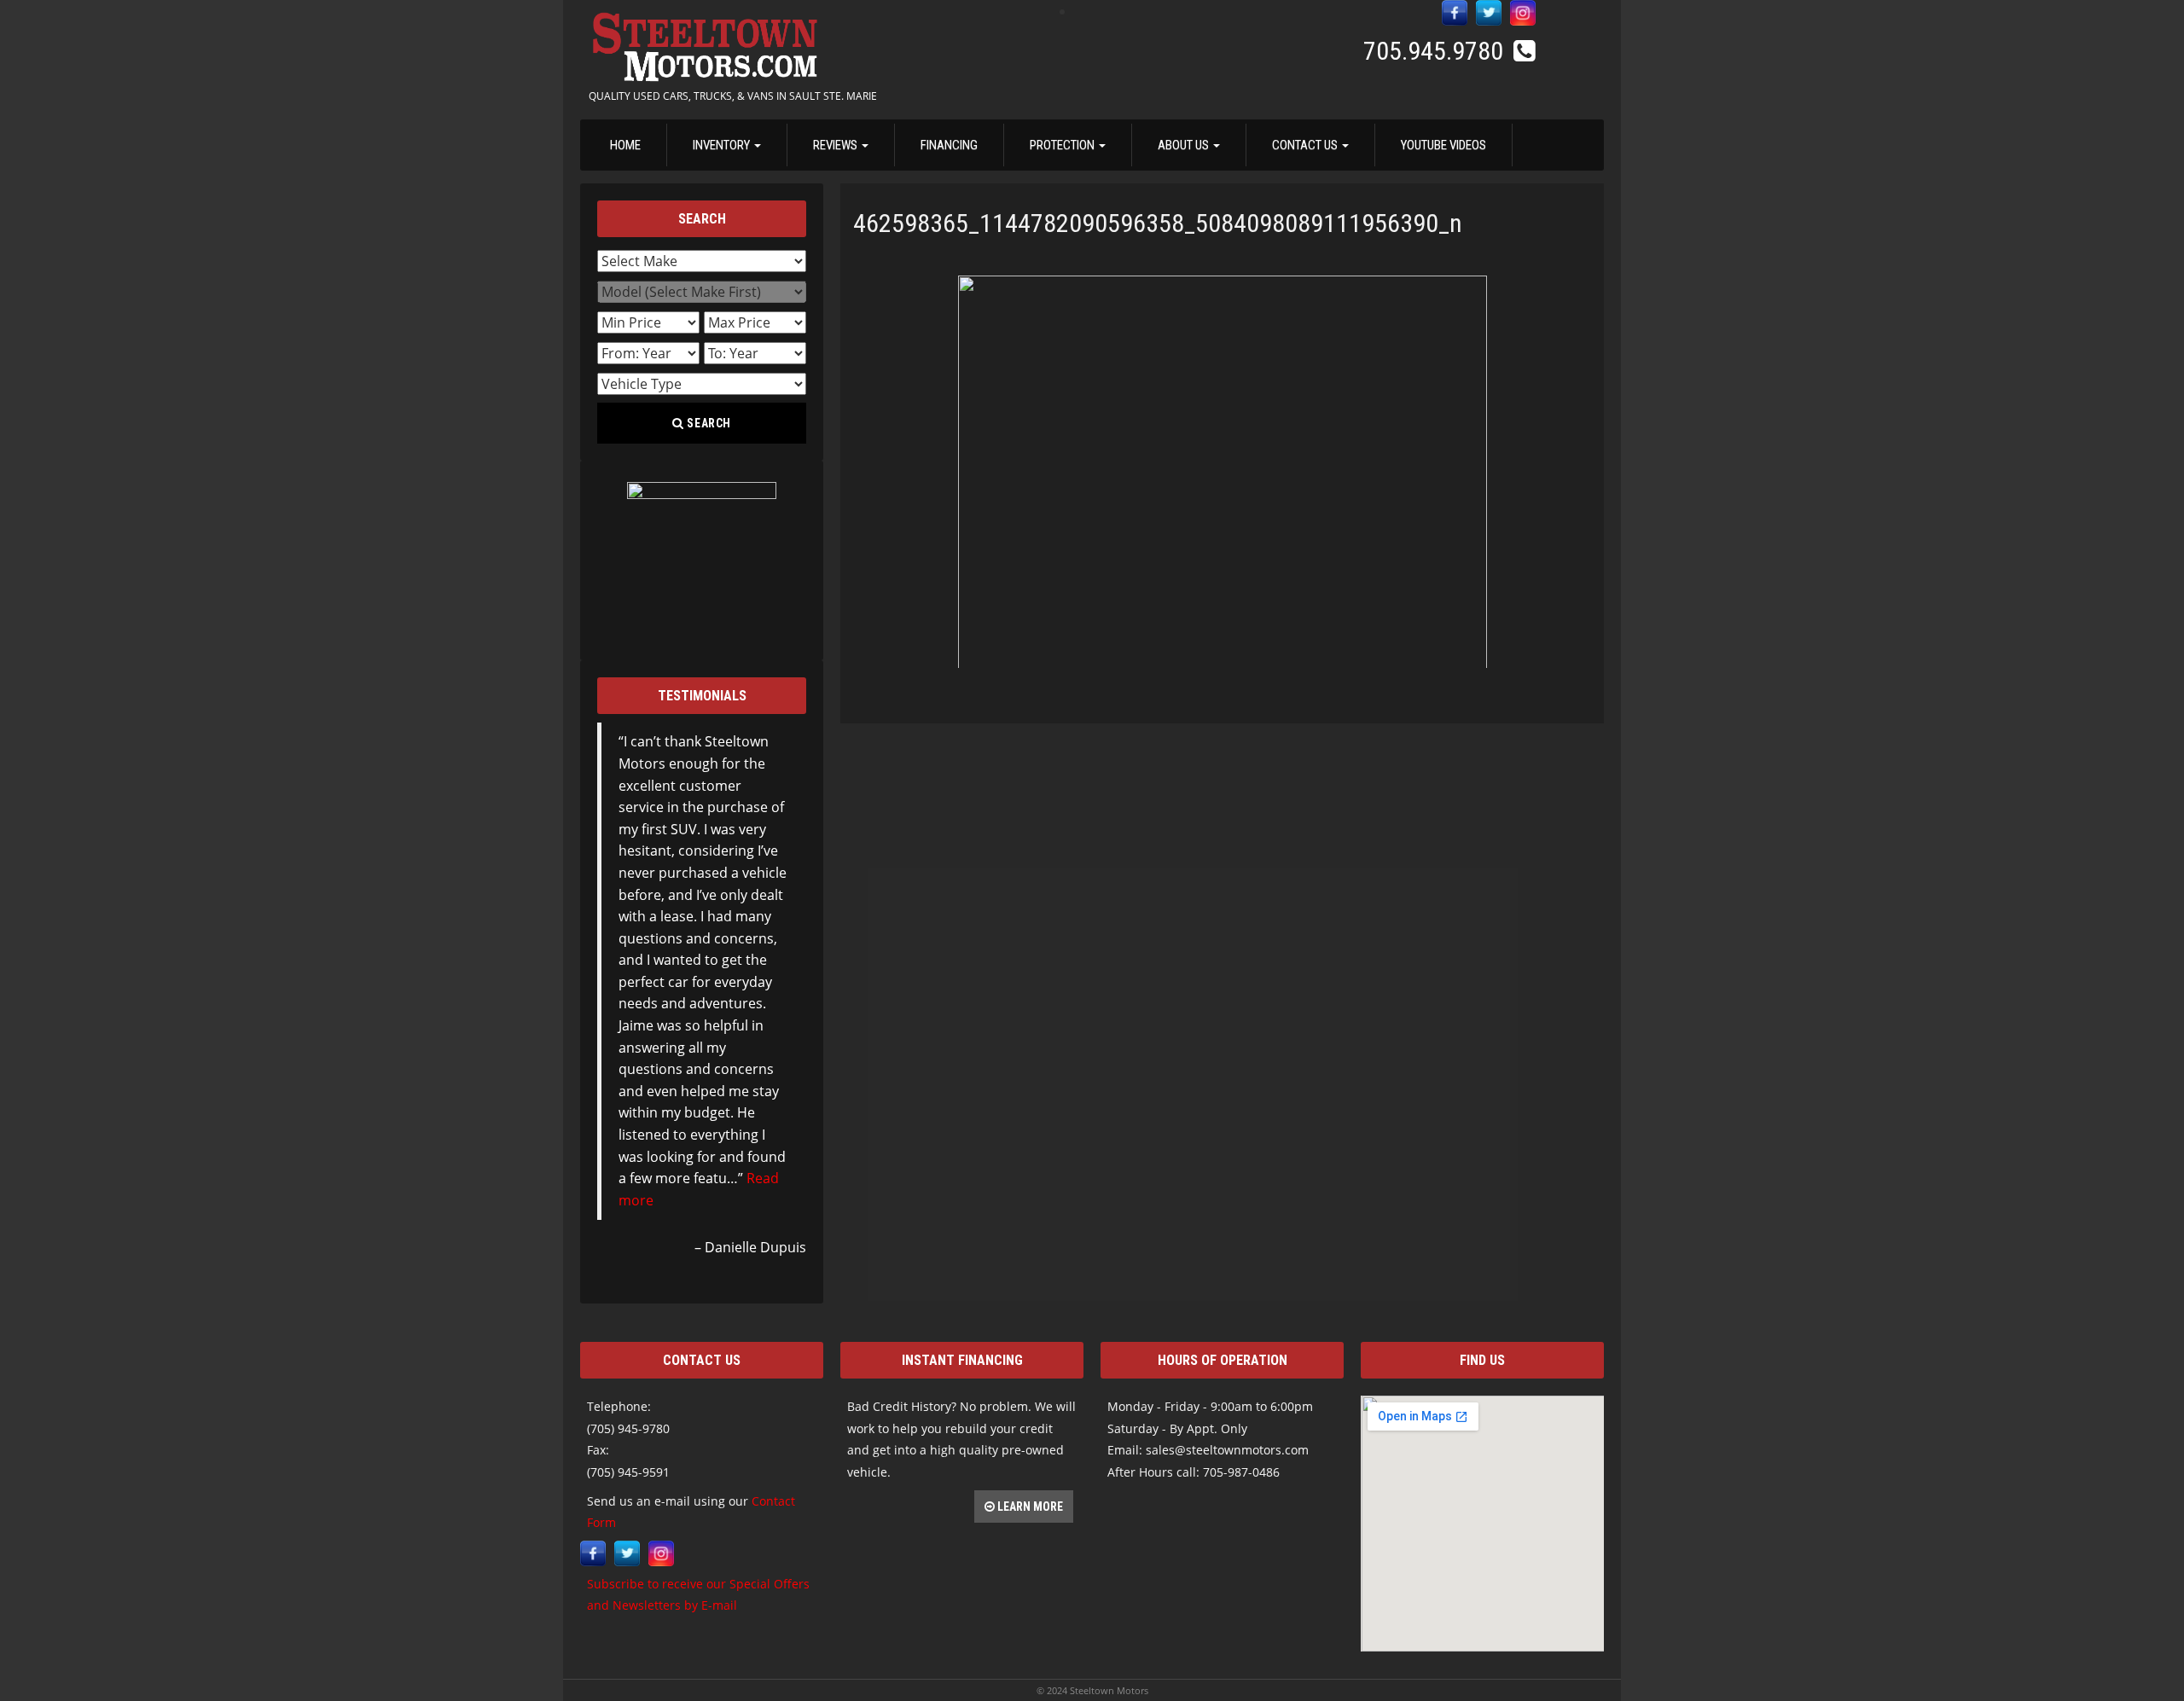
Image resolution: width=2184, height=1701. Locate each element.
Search (708, 423)
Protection (1063, 145)
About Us (1185, 145)
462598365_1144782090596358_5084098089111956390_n (1158, 223)
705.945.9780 (1436, 51)
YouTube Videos (1443, 145)
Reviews (836, 145)
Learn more (1029, 1507)
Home (625, 145)
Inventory (723, 145)
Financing (949, 145)
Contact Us (1306, 145)
